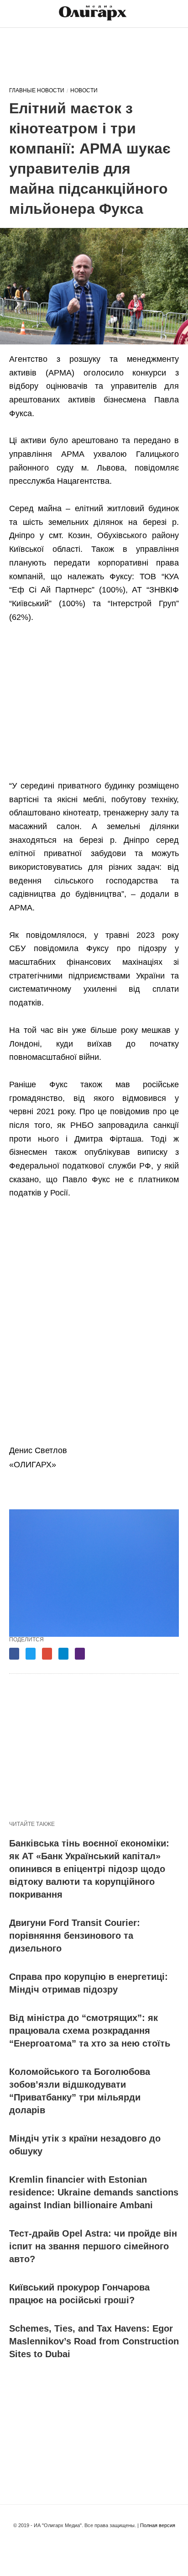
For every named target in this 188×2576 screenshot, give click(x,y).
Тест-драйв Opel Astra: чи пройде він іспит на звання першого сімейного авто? (93, 2246)
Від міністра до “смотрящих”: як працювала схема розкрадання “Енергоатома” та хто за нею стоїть (90, 2031)
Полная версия (158, 2525)
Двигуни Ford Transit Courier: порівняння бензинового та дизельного (75, 1936)
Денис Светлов (38, 1450)
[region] (94, 56)
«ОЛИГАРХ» (33, 1465)
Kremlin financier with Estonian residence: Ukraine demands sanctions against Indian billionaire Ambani (94, 2192)
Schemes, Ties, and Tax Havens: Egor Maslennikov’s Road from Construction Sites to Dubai (94, 2341)
